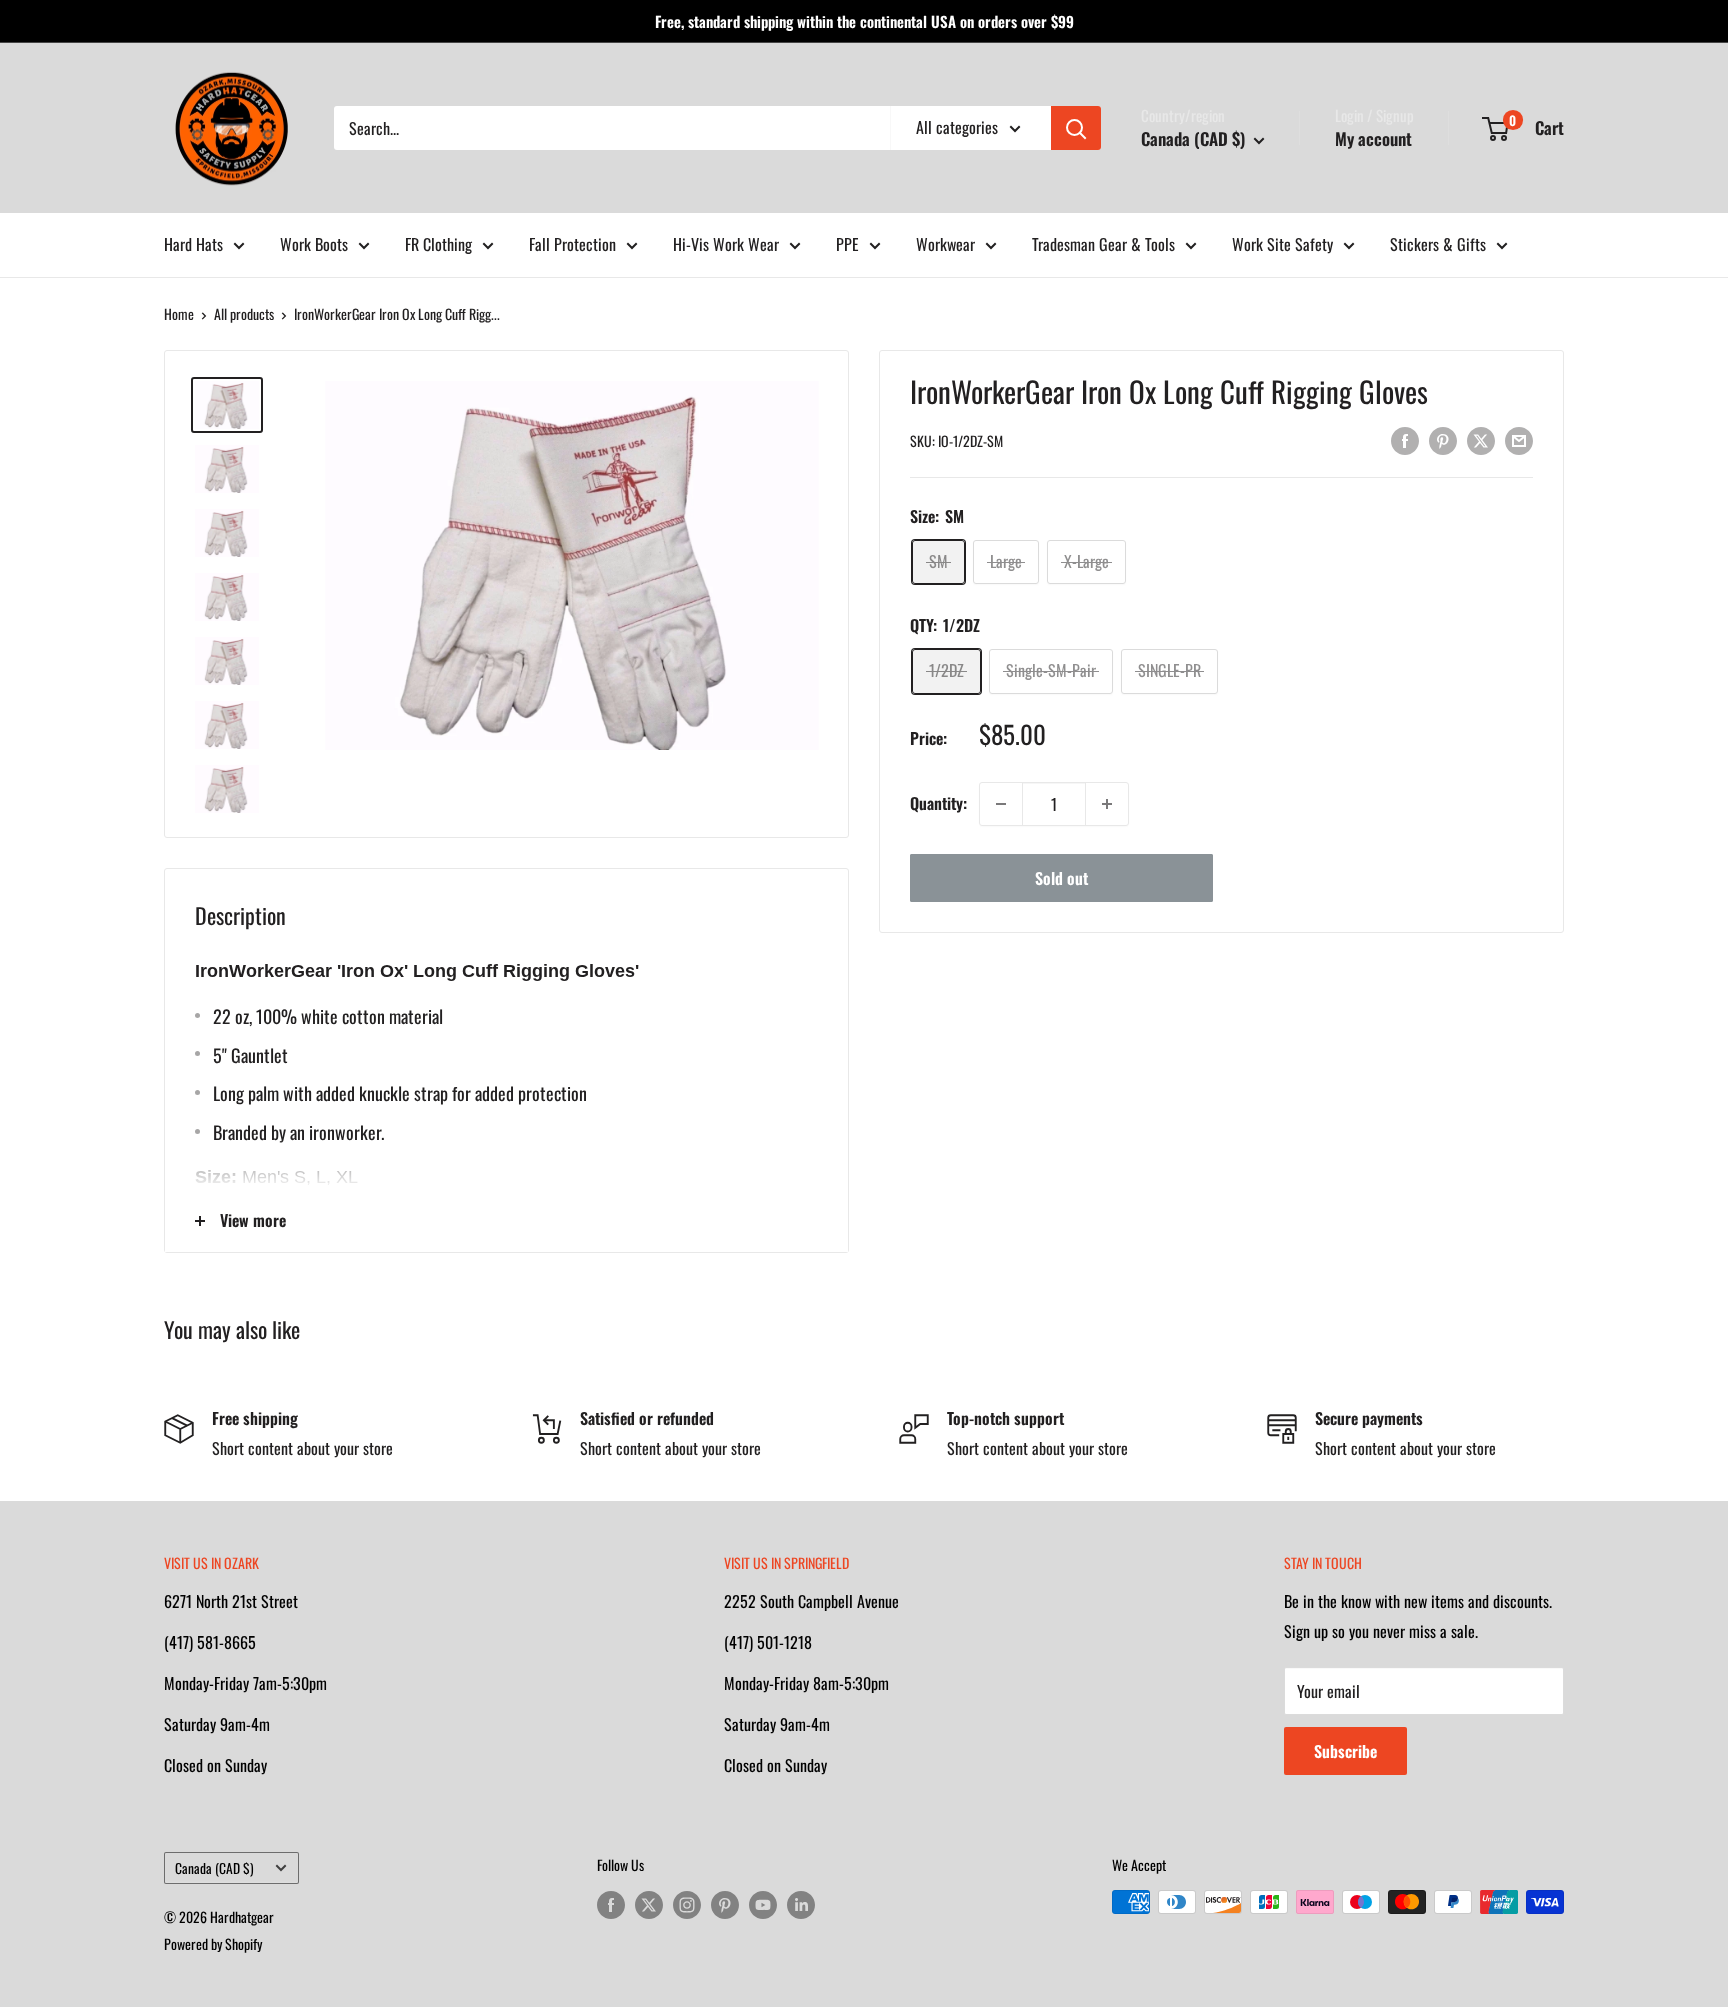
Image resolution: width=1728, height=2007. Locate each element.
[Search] (1076, 128)
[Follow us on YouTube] (763, 1904)
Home (179, 313)
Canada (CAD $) (214, 1868)
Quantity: (938, 803)
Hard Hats (193, 244)
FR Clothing (438, 244)
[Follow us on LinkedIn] (801, 1904)
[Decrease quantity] (1001, 804)
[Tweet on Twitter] (1481, 439)
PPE (847, 244)
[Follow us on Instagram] (687, 1904)
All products (244, 313)
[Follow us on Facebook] (611, 1904)
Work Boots (314, 244)
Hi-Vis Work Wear (726, 244)
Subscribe (1345, 1751)
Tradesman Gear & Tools (1103, 244)
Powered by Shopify (213, 1943)
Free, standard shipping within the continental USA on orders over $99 (864, 21)
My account (1373, 138)
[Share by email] (1519, 439)
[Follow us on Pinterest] (725, 1904)
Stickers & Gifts (1438, 244)
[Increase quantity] (1107, 804)
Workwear (945, 244)
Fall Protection (572, 244)
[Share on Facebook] (1405, 439)
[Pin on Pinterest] (1443, 439)
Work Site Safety (1282, 244)
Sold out (1061, 878)
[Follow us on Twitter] (649, 1904)
